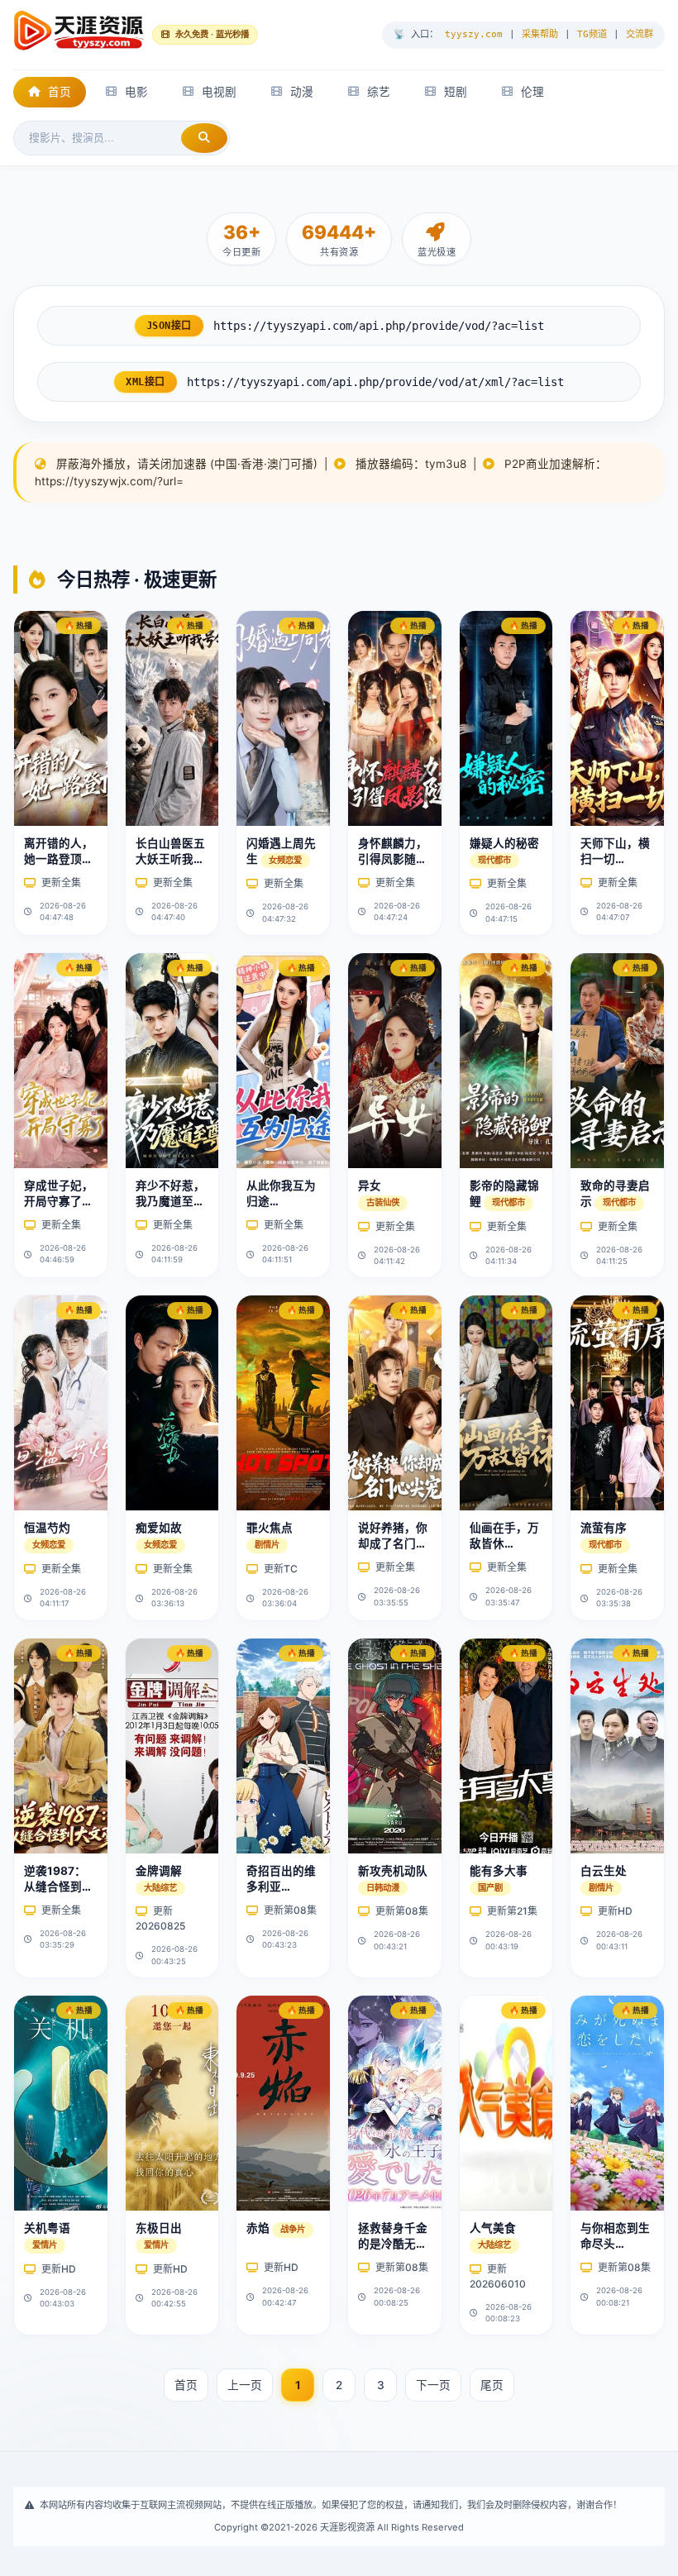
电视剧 (219, 92)
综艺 (379, 92)
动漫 (302, 92)
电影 (136, 92)
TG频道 (592, 34)
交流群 (640, 34)
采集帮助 (540, 34)
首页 (60, 92)
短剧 (456, 92)
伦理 (532, 92)
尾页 (492, 2385)
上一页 (245, 2385)
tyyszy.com (474, 34)
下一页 (433, 2385)
